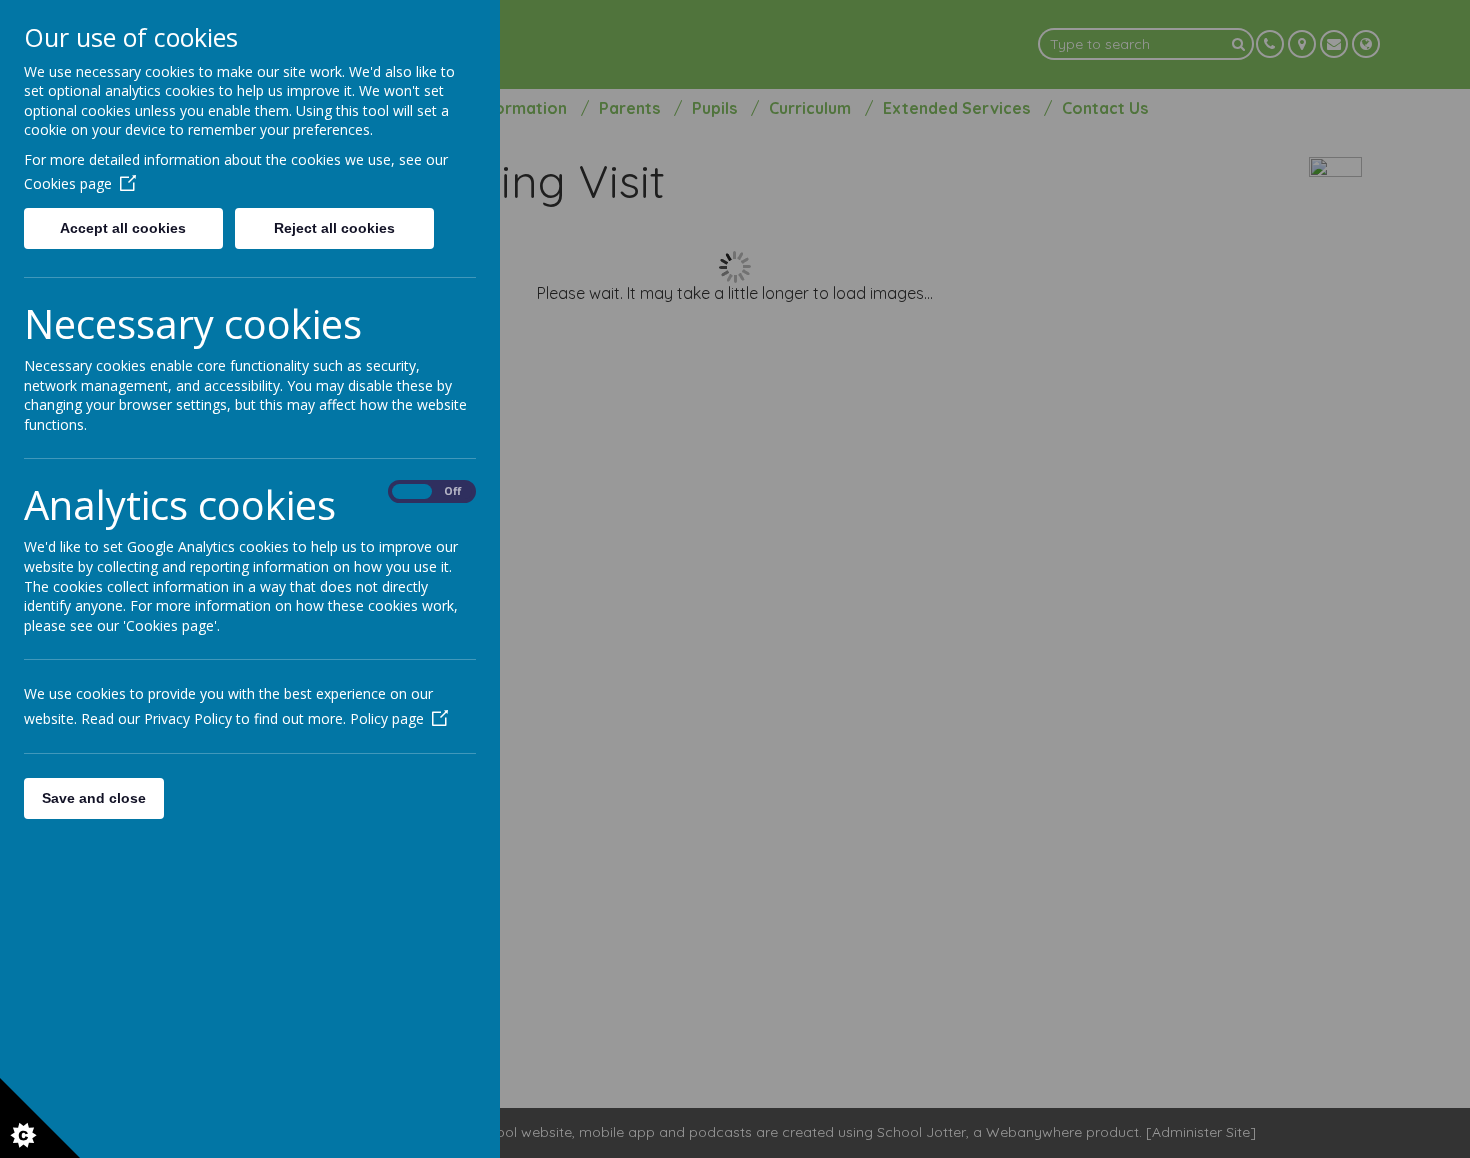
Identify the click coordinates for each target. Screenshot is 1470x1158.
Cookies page (68, 183)
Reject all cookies (334, 228)
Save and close (94, 798)
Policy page (387, 718)
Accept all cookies (123, 228)
